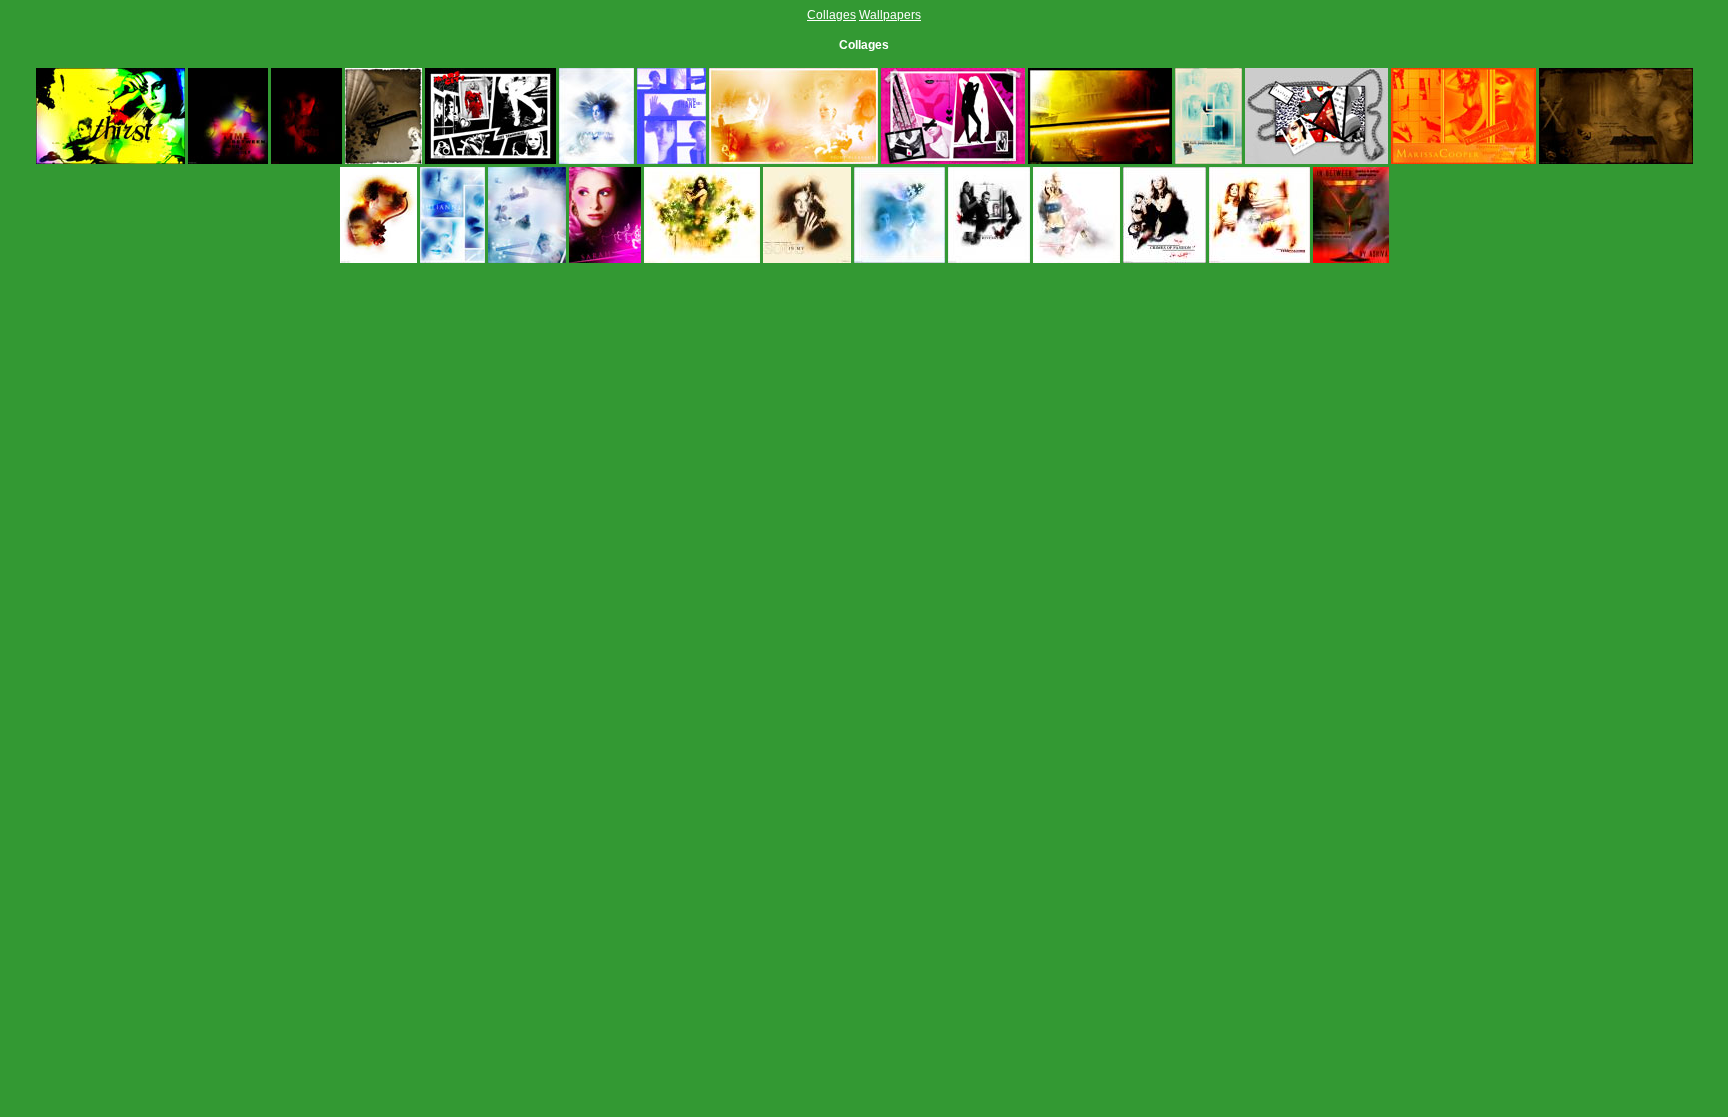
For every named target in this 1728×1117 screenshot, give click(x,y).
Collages (831, 15)
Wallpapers (890, 15)
